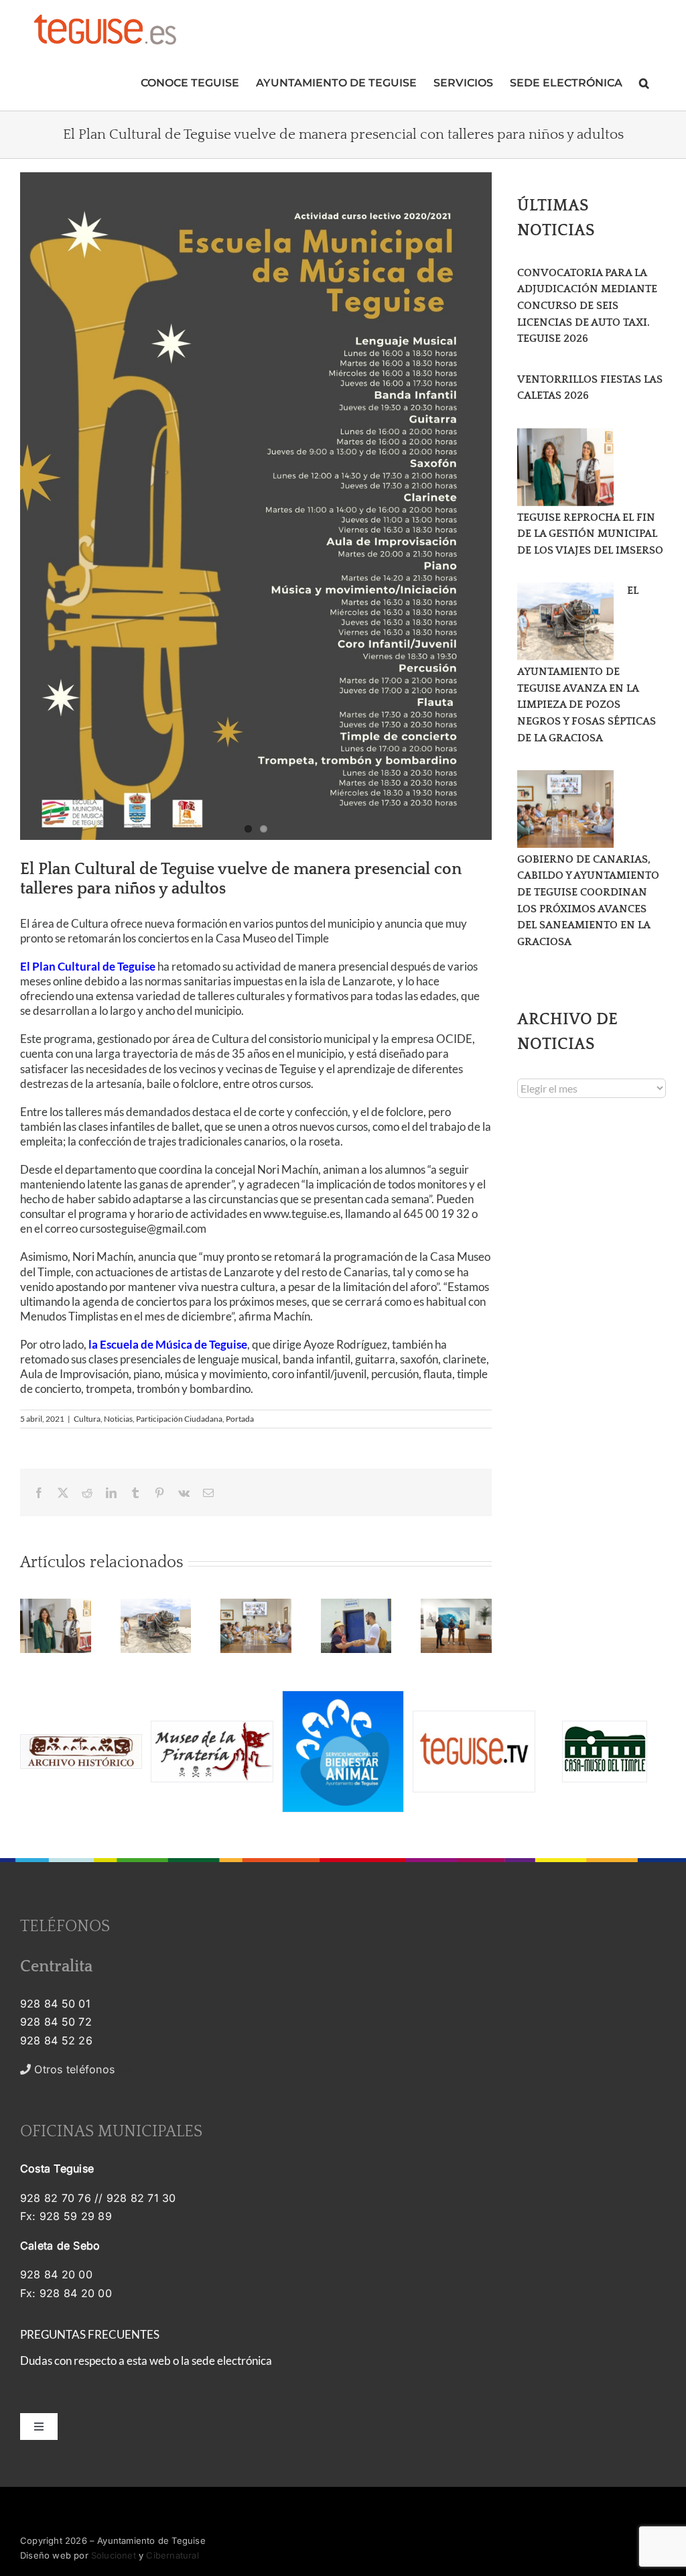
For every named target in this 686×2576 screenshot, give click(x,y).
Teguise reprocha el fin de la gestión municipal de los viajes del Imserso (590, 534)
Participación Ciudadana (179, 1419)
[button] (644, 81)
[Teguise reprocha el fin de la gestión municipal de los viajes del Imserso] (565, 467)
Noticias (118, 1419)
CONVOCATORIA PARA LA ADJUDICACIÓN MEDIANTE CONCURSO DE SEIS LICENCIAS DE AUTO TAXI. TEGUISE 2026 (587, 306)
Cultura (87, 1419)
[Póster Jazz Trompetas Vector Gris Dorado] (256, 506)
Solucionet (114, 2555)
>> (82, 2069)
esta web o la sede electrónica (199, 2360)
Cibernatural (172, 2555)
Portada (240, 1419)
